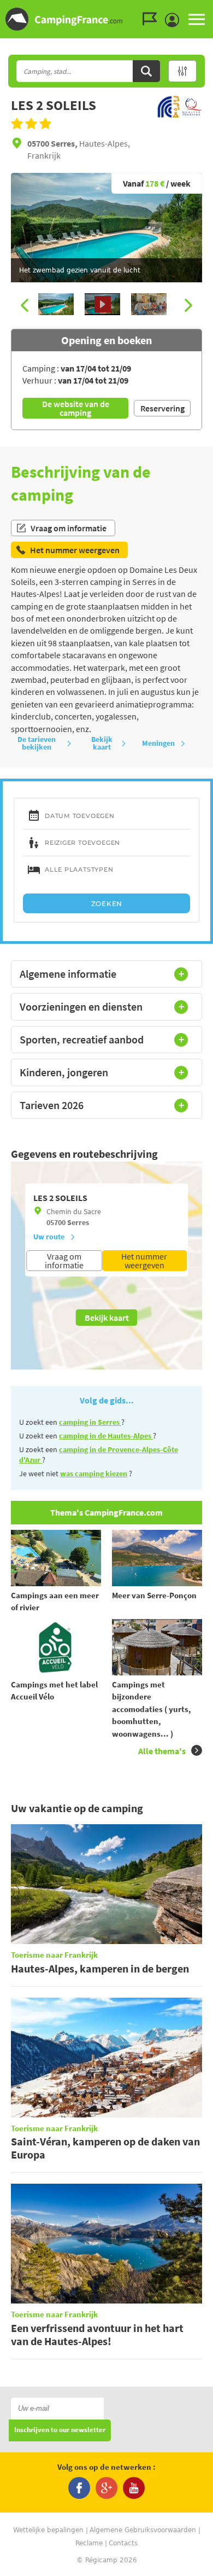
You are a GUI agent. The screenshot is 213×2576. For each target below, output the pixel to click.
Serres (78, 1222)
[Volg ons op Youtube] (134, 2488)
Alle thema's (162, 1751)
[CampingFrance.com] (106, 19)
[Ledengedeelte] (175, 20)
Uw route (49, 1237)
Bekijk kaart (102, 743)
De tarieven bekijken (37, 743)
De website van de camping (76, 408)
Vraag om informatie (69, 528)
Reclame (89, 2543)
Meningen (158, 743)
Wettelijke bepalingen (48, 2530)
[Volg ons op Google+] (106, 2488)
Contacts (123, 2543)
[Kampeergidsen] (152, 19)
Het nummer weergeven (144, 1261)
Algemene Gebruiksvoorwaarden (143, 2530)
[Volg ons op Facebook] (79, 2488)
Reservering (162, 408)
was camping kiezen (94, 1473)
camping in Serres (90, 1422)
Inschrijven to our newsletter (60, 2430)
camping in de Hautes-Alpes (106, 1436)
